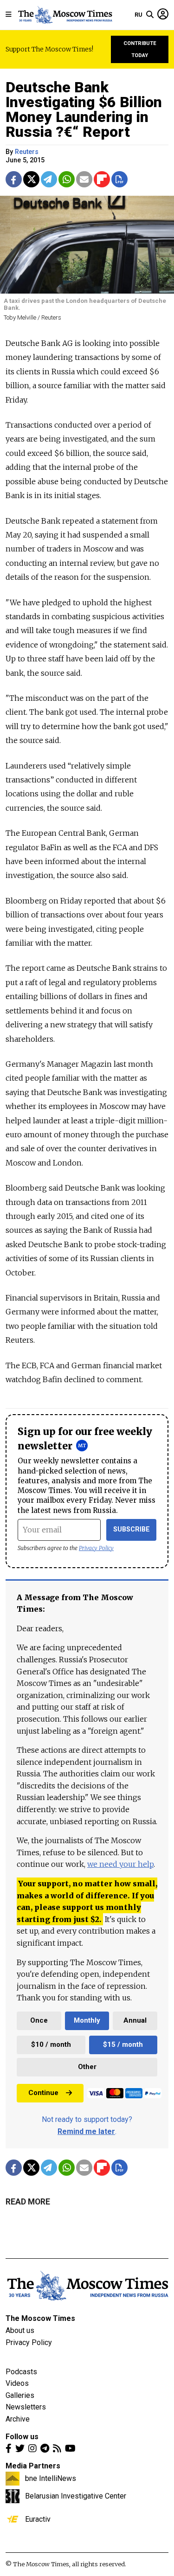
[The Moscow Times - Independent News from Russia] (65, 15)
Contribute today (140, 49)
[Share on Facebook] (14, 179)
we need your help (120, 1864)
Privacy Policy (96, 1548)
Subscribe (132, 1529)
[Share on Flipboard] (102, 179)
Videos (17, 2383)
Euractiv (38, 2519)
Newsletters (26, 2407)
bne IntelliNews (51, 2478)
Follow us (22, 2437)
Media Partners (33, 2466)
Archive (18, 2419)
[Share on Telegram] (49, 179)
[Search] (150, 15)
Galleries (20, 2395)
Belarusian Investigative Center (76, 2496)
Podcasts (21, 2372)
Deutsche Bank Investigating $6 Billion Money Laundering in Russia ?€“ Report (84, 109)
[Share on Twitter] (31, 179)
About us (20, 2330)
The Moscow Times (40, 2318)
